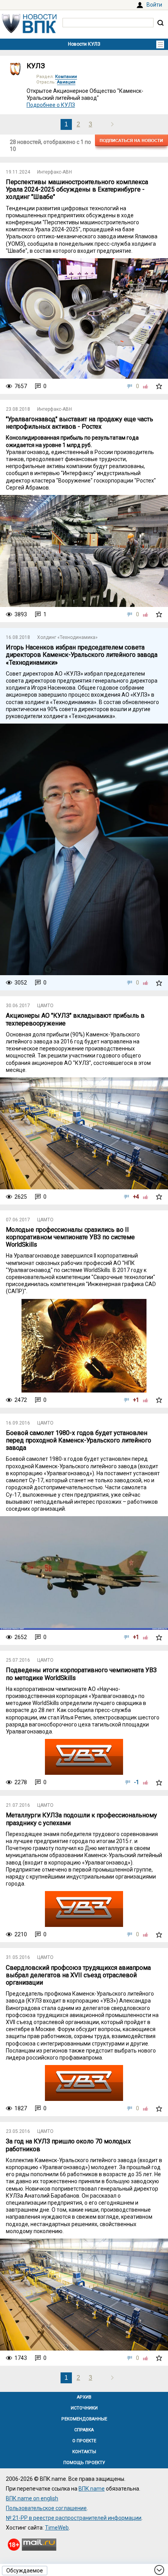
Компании (66, 77)
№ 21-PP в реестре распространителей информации (74, 2518)
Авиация (66, 82)
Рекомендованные (84, 2419)
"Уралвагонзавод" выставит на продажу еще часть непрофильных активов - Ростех (80, 423)
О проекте (84, 2441)
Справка (84, 2430)
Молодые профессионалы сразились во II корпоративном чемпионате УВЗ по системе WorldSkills (70, 1237)
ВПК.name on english (32, 2498)
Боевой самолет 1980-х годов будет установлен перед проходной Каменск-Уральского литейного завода (79, 1440)
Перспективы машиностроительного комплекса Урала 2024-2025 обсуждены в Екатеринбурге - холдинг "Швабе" (77, 189)
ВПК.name (92, 2489)
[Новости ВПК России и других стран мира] (29, 31)
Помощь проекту (84, 2463)
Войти (154, 5)
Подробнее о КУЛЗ (51, 105)
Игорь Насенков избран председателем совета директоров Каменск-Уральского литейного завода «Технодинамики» (82, 655)
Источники (84, 2408)
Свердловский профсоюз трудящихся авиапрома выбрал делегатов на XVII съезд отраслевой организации (78, 1975)
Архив (84, 2397)
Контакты (84, 2452)
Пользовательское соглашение (46, 2508)
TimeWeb (57, 2528)
